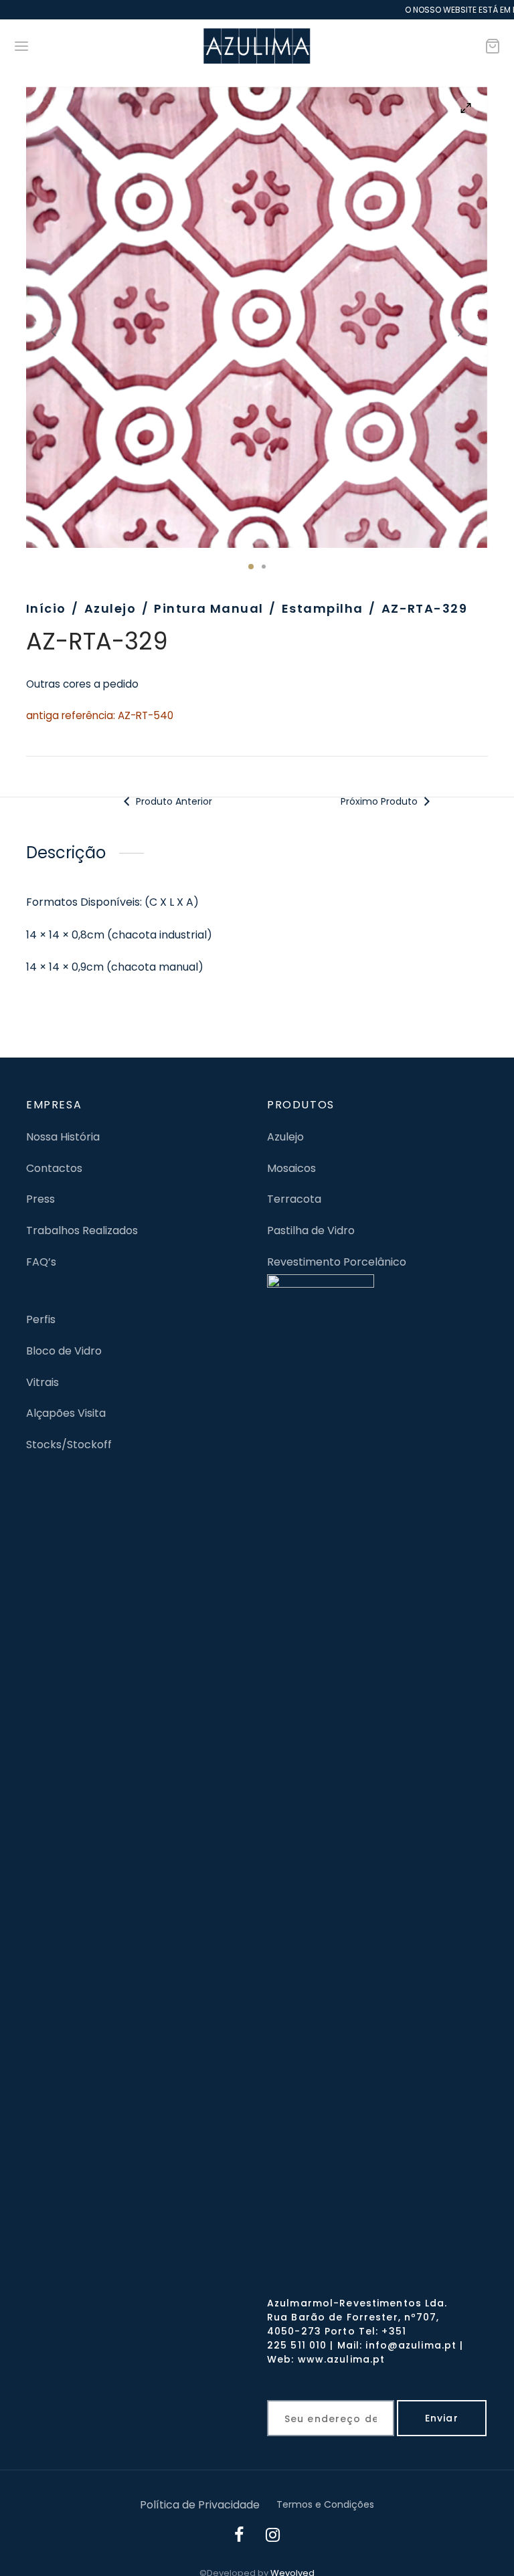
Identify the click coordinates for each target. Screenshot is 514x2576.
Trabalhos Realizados (82, 1230)
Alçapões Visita (66, 1413)
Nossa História (63, 1137)
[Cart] (493, 46)
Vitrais (42, 1382)
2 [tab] (264, 567)
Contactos (54, 1168)
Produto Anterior (172, 801)
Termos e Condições (325, 2504)
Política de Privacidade (200, 2505)
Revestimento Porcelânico (337, 1262)
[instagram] (273, 2537)
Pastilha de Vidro (311, 1230)
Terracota (294, 1199)
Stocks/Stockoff (69, 1445)
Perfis (41, 1319)
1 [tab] (251, 567)
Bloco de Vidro (64, 1351)
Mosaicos (291, 1168)
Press (40, 1199)
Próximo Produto (380, 801)
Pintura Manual (208, 608)
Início (46, 608)
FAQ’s (41, 1262)
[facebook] (240, 2537)
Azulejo (110, 608)
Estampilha (322, 608)
